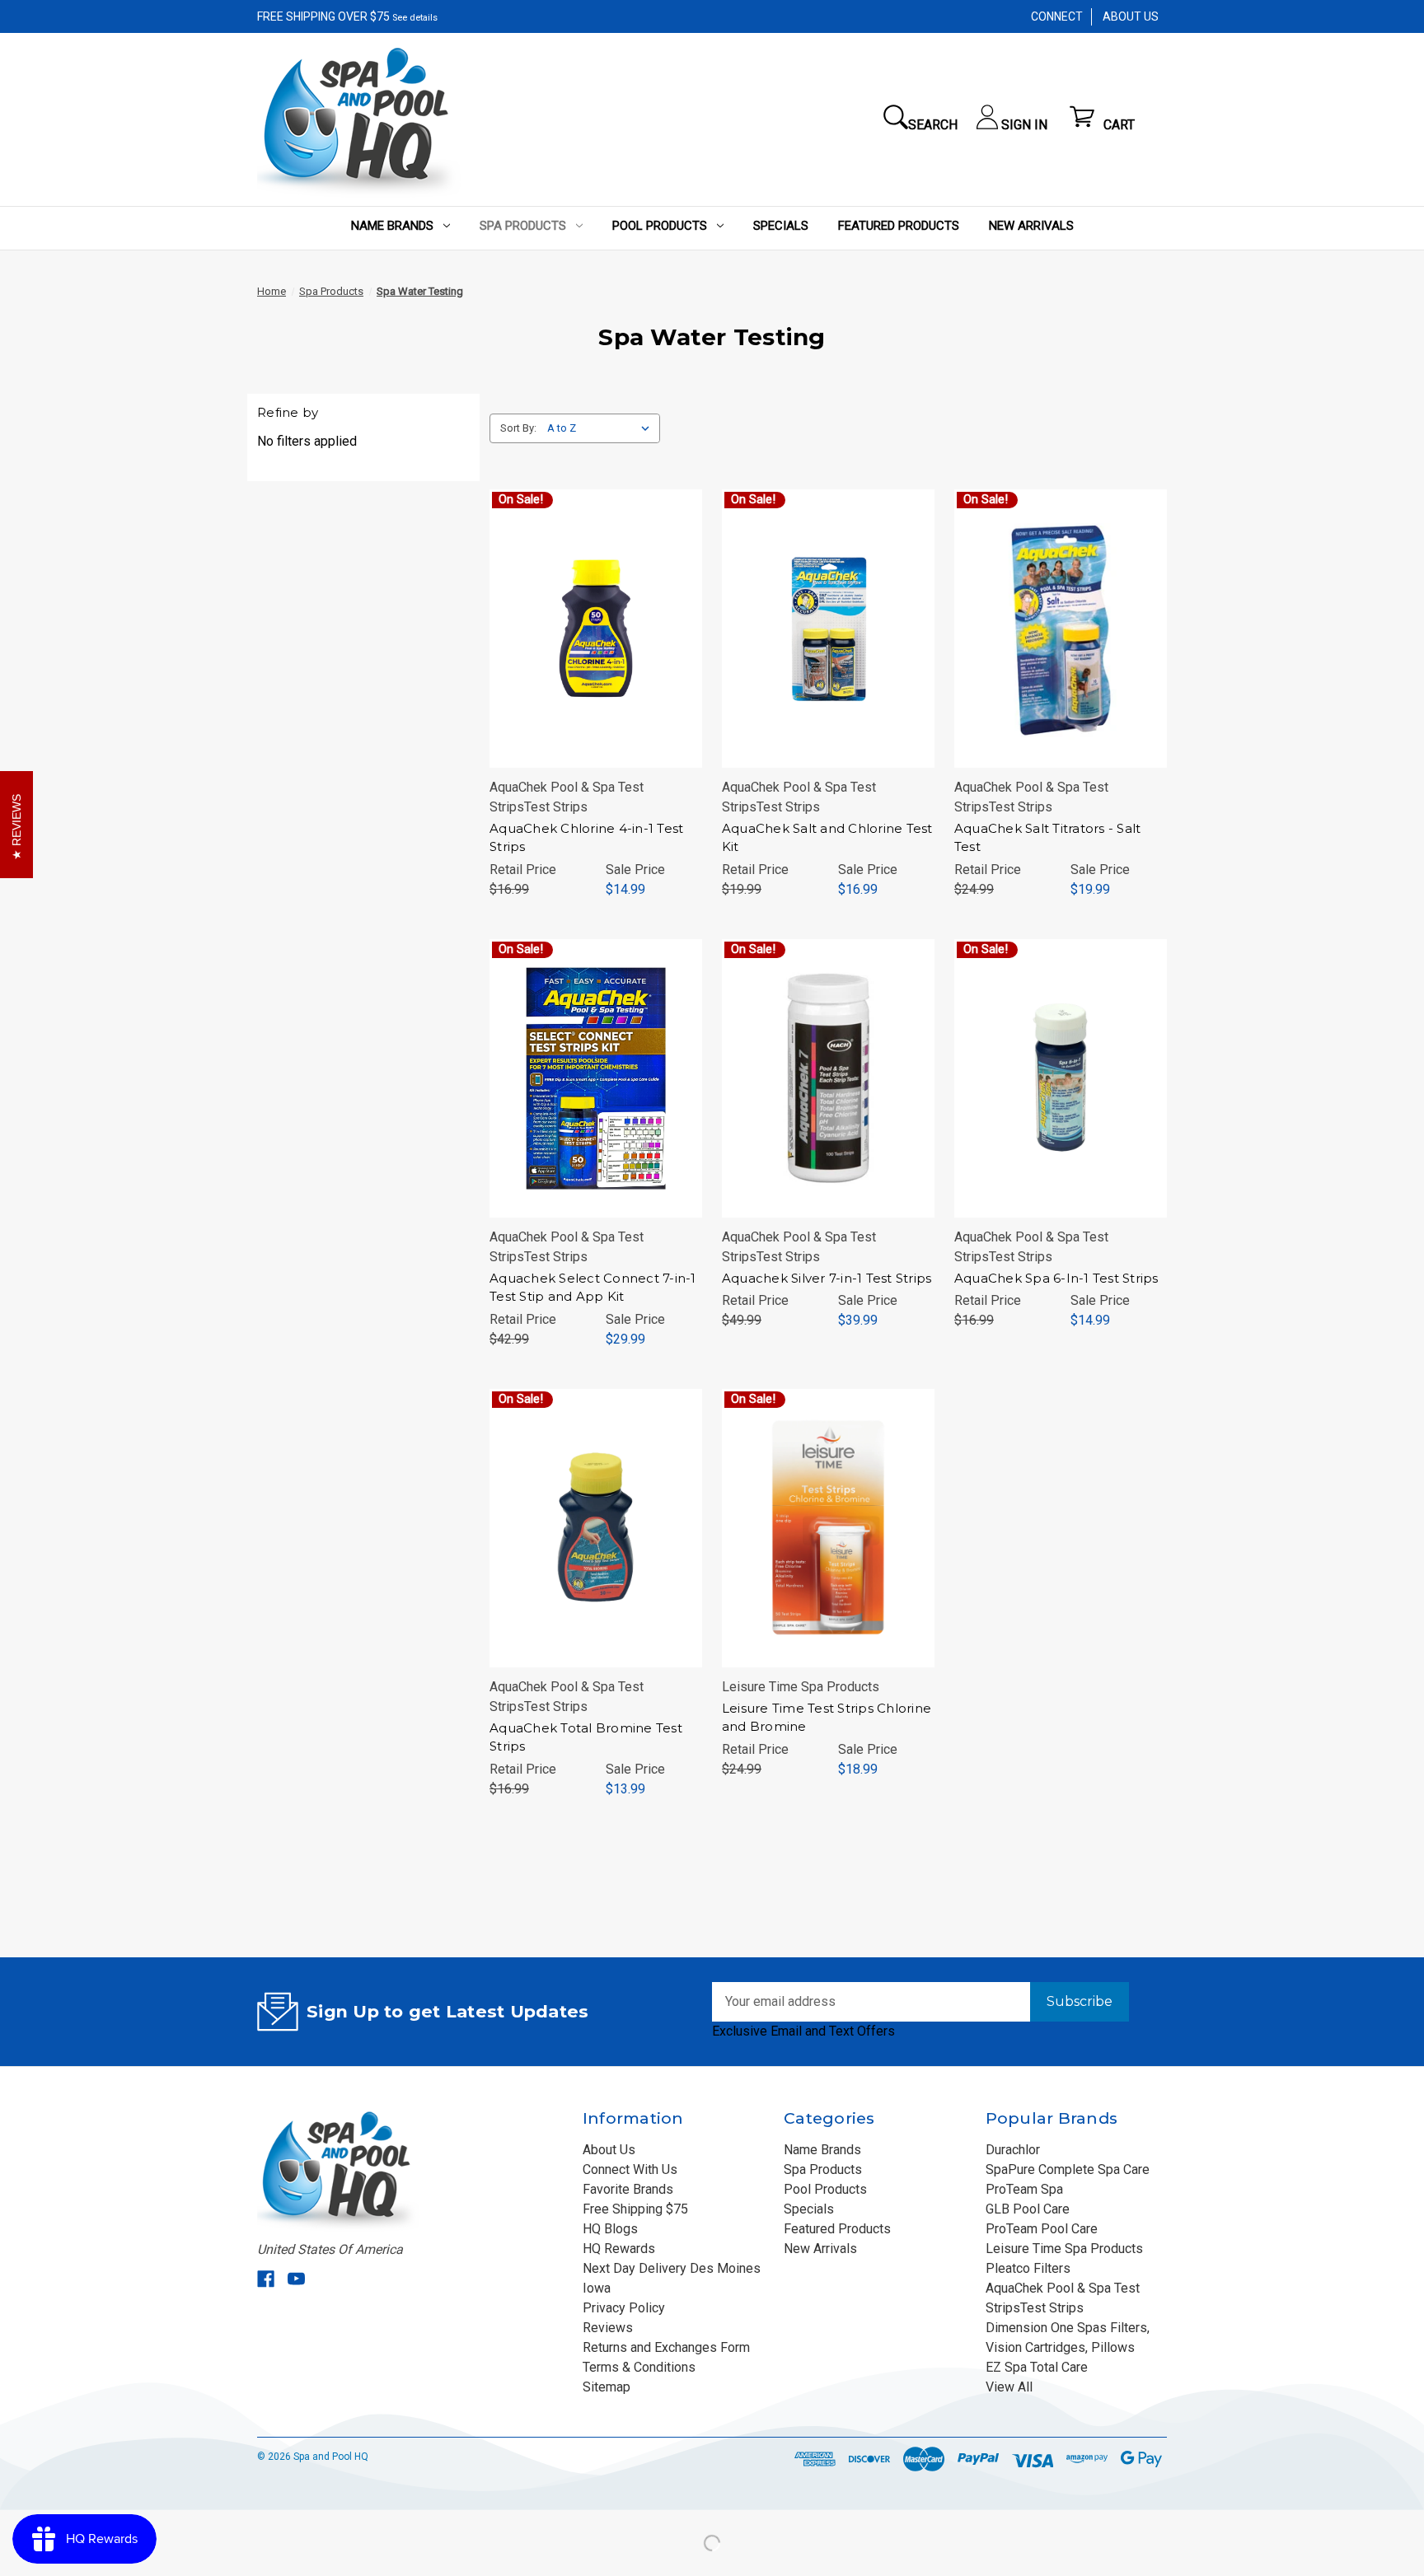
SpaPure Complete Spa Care (1068, 2169)
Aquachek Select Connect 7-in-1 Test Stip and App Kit (593, 1288)
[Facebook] (266, 2279)
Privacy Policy (624, 2308)
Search (933, 125)
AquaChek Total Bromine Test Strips (586, 1737)
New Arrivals (1031, 226)
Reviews (608, 2328)
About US (1131, 16)
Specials (781, 226)
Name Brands (392, 226)
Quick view (593, 596)
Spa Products (523, 226)
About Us (609, 2150)
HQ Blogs (610, 2229)
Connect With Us (630, 2169)
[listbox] (602, 428)
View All (1009, 2387)
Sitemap (607, 2387)
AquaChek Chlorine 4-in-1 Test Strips (586, 838)
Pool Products (660, 226)
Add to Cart (595, 662)
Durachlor (1013, 2150)
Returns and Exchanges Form (666, 2347)
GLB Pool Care (1028, 2209)
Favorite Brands (628, 2189)
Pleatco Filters (1028, 2268)
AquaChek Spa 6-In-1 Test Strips (1056, 1278)
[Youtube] (296, 2279)
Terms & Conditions (639, 2367)
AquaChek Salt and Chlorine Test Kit (827, 838)
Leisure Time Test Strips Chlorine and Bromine (827, 1718)
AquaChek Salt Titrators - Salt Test (1048, 838)
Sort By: (518, 428)
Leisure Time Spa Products (1064, 2249)
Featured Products (899, 226)
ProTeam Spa (1024, 2189)
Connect (1057, 16)
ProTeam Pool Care (1042, 2229)
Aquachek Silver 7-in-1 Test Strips (827, 1278)
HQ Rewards (619, 2249)
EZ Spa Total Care (1037, 2367)
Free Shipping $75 (635, 2209)
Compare (590, 629)
